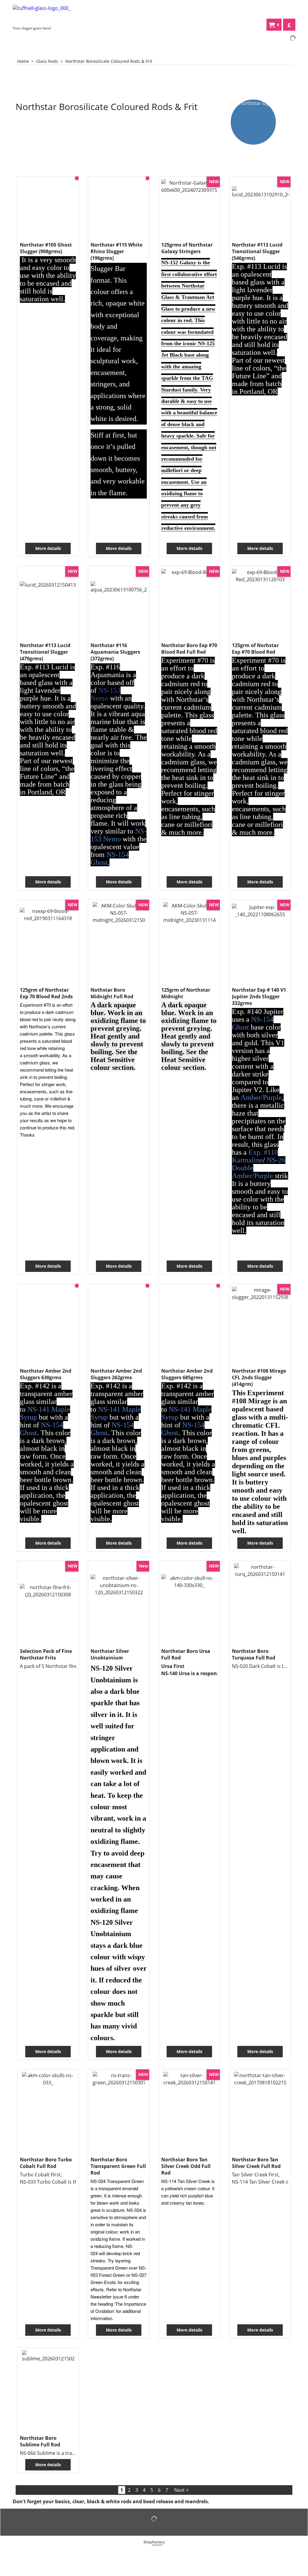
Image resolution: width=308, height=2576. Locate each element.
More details (48, 548)
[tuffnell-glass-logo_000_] (58, 14)
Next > (181, 2490)
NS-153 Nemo (106, 694)
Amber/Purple (261, 1098)
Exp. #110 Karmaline (255, 1156)
